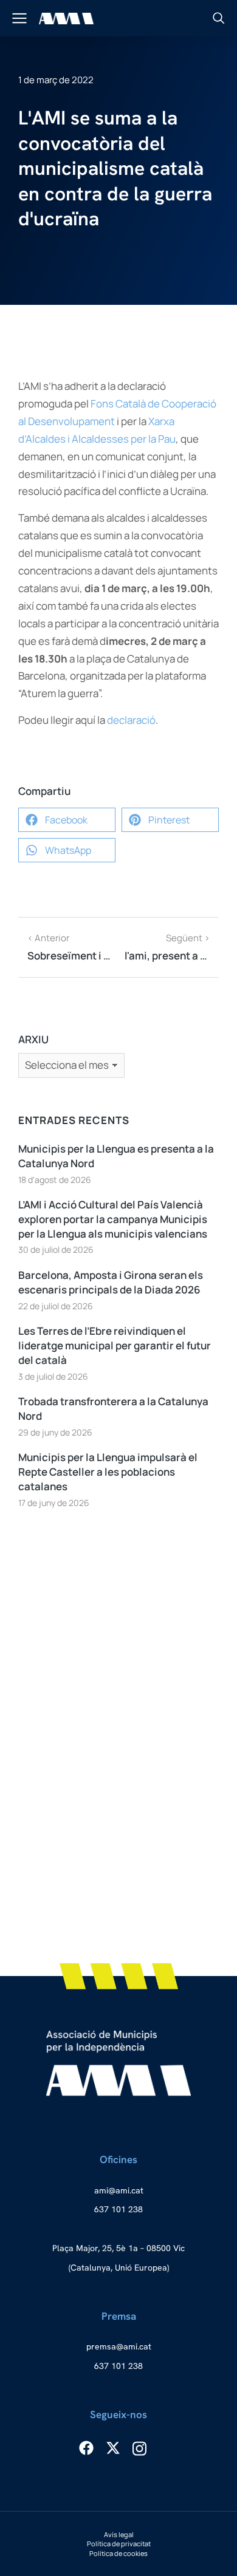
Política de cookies (118, 2553)
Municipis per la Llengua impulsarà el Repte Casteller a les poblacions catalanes (108, 1472)
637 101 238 (118, 2209)
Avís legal (119, 2534)
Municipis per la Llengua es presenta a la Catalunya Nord (116, 1156)
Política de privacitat (119, 2544)
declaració (131, 720)
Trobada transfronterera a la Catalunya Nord (113, 1409)
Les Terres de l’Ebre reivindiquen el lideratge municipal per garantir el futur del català (115, 1345)
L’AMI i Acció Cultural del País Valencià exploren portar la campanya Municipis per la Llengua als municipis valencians (113, 1219)
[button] (67, 820)
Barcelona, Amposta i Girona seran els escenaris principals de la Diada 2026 (111, 1282)
